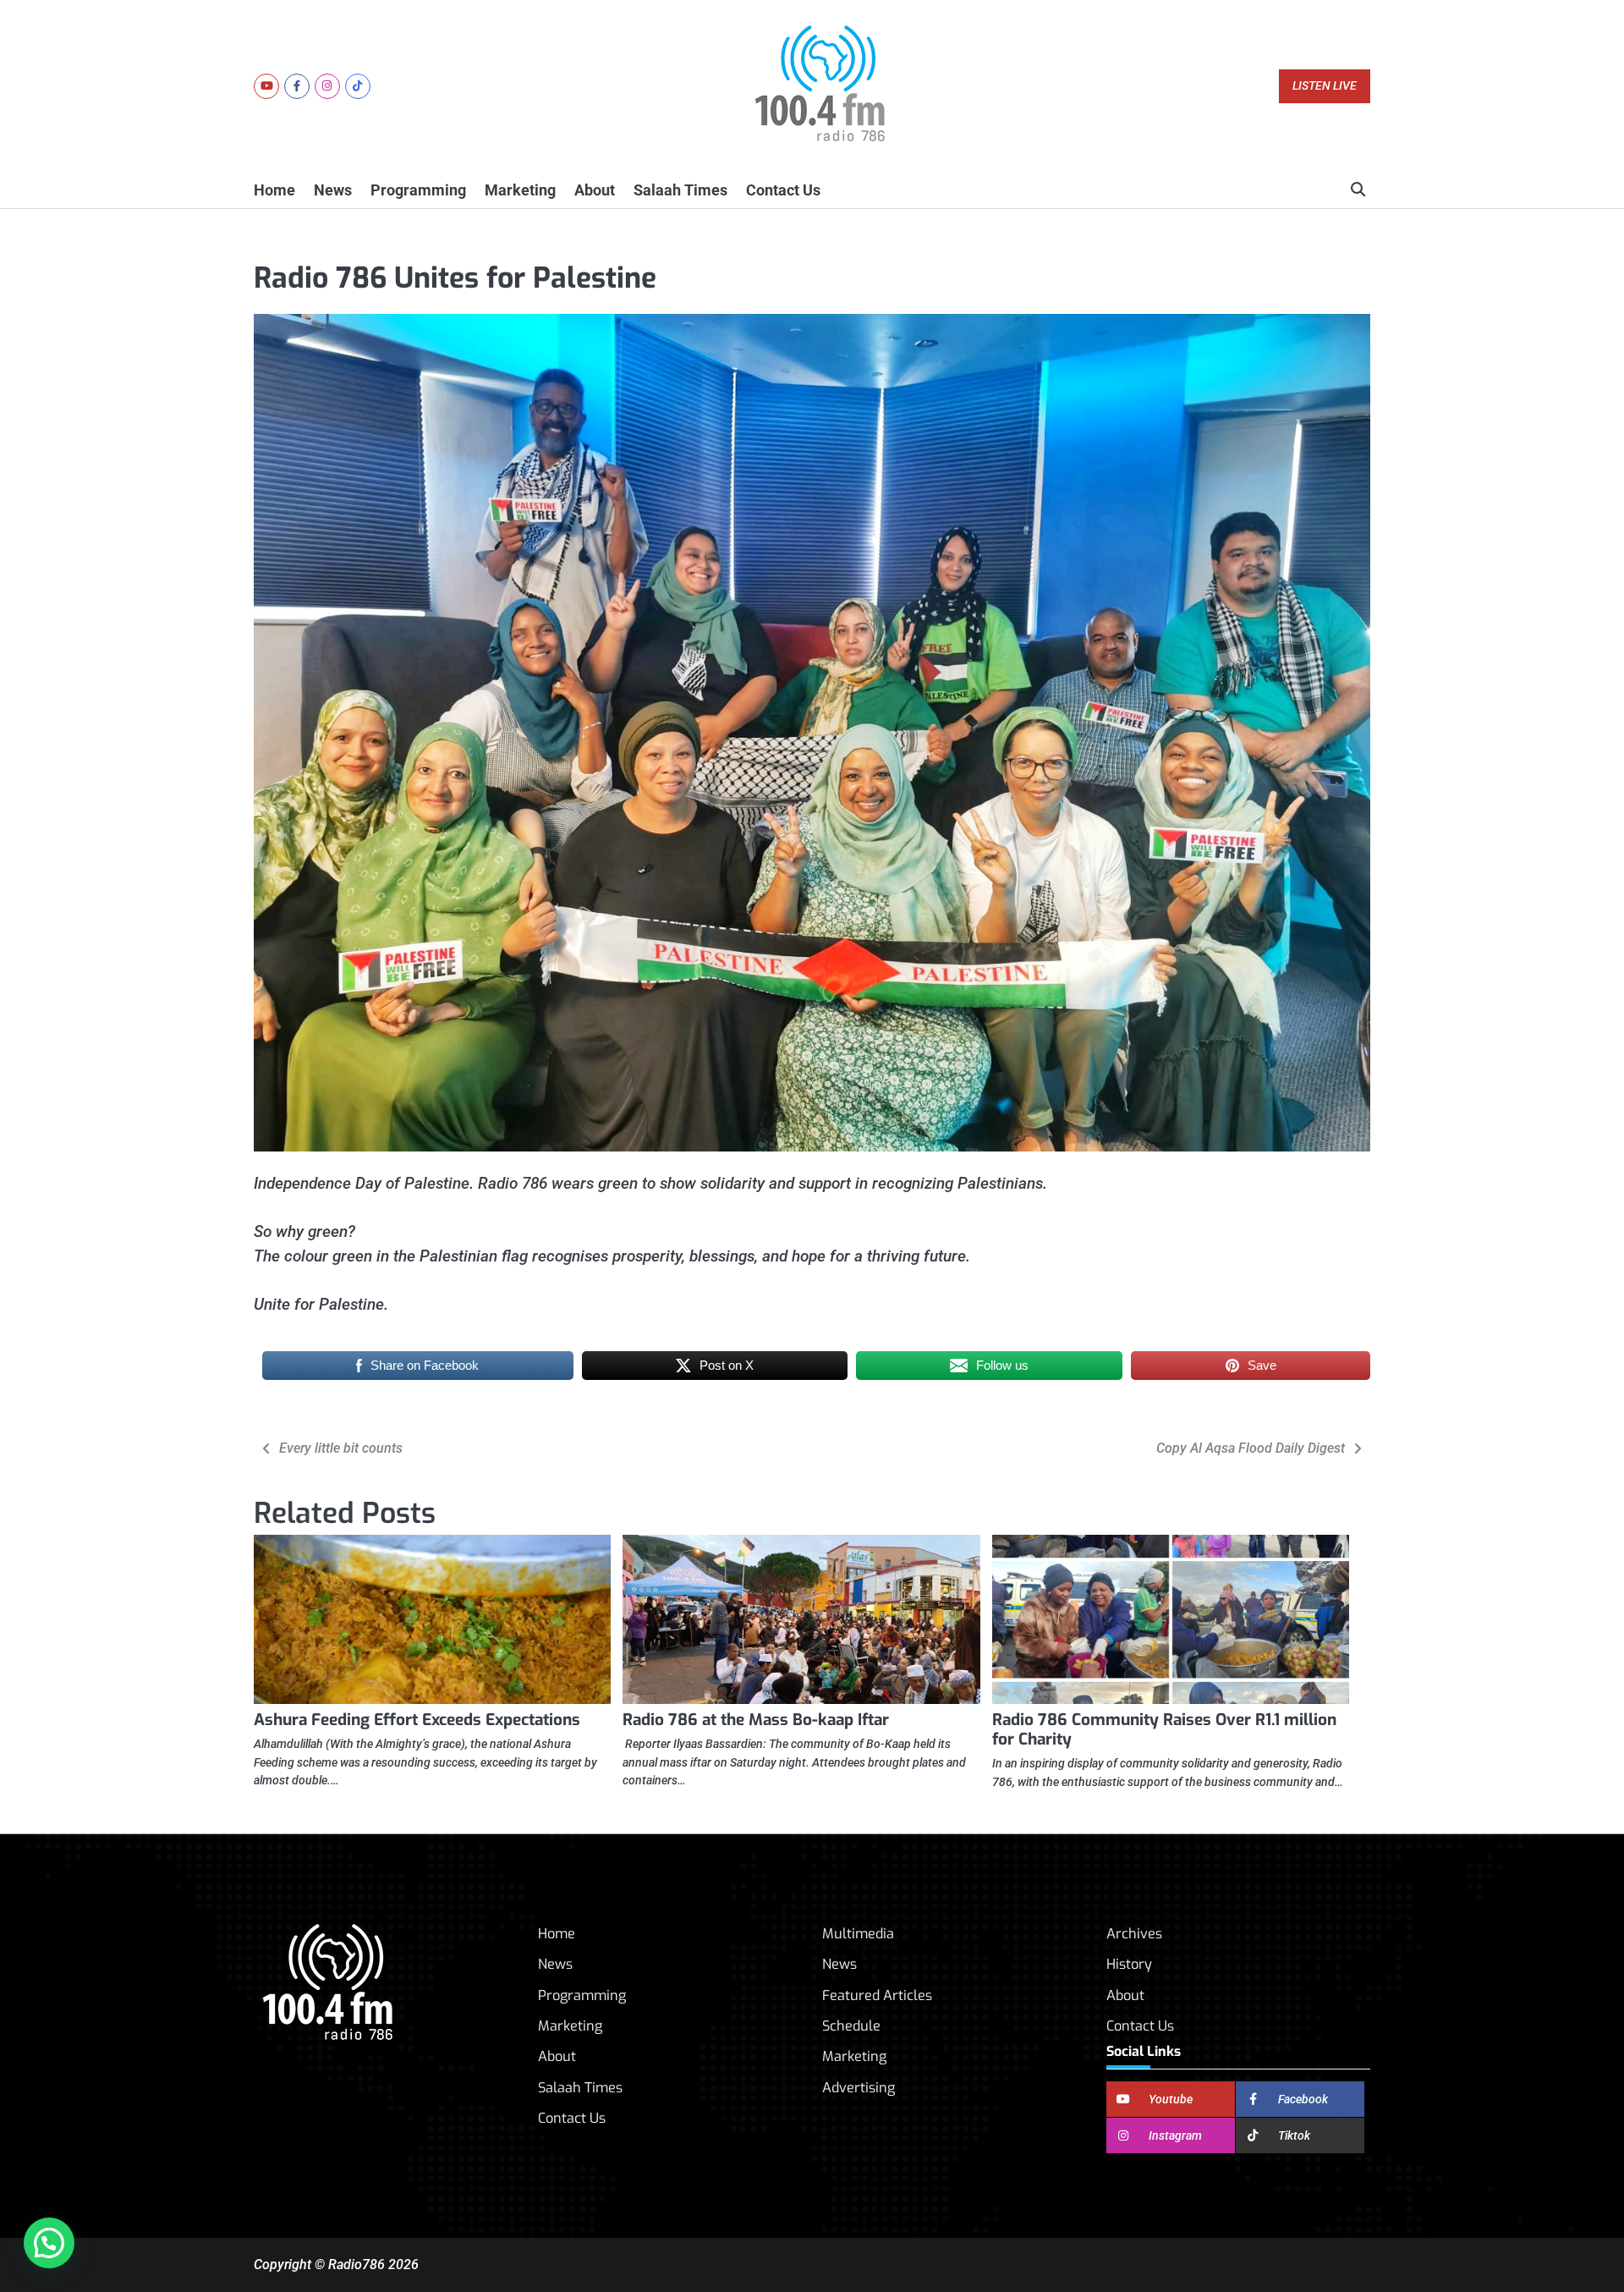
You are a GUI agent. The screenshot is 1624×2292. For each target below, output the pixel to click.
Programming (418, 190)
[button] (49, 2243)
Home (274, 190)
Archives (1134, 1934)
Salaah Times (680, 190)
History (1129, 1964)
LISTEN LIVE (1325, 86)
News (333, 190)
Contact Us (783, 190)
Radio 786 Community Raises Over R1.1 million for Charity (1164, 1729)
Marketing (520, 190)
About (595, 190)
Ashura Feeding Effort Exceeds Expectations (417, 1720)
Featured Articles (877, 1995)
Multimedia (858, 1934)
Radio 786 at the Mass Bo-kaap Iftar (756, 1720)
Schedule (851, 2026)
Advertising (859, 2088)
